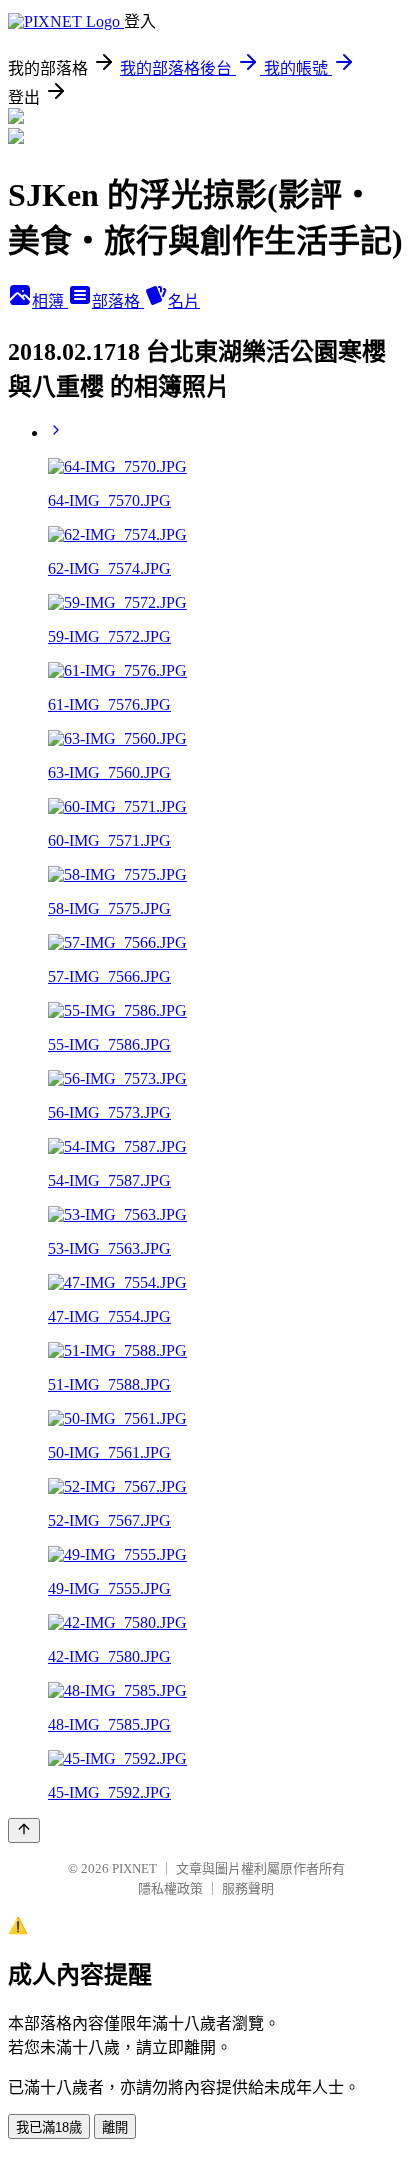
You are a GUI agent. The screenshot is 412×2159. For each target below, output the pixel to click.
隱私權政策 (170, 1888)
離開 (115, 2127)
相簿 (50, 301)
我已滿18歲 (49, 2127)
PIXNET (134, 1868)
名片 (184, 301)
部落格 (118, 301)
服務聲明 (248, 1888)
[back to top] (24, 1830)
